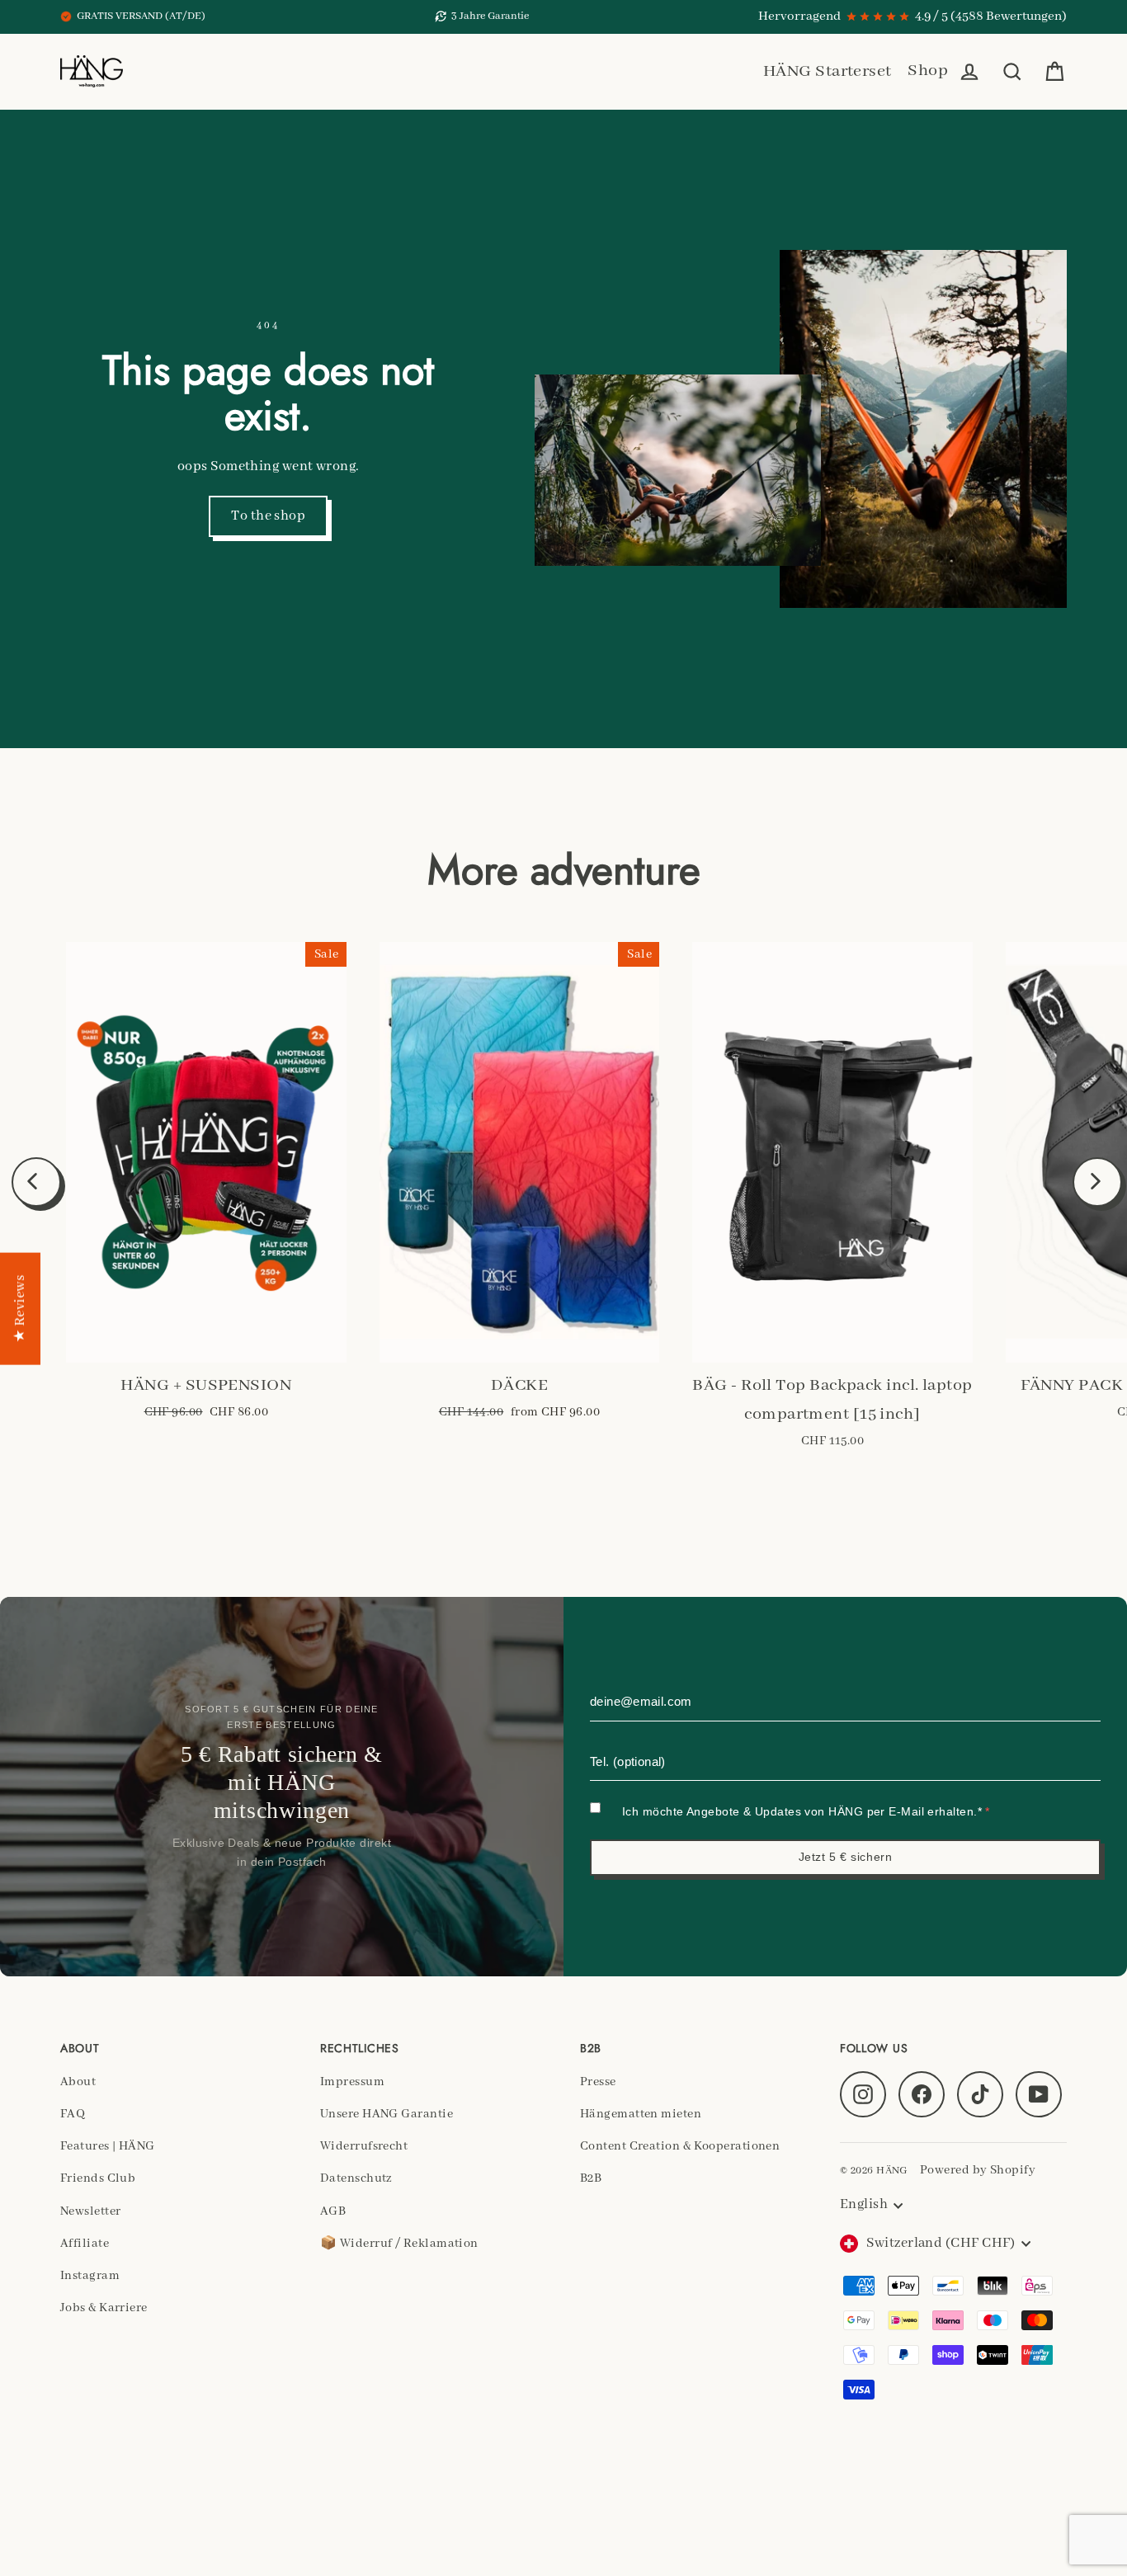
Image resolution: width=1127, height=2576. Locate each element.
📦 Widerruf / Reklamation (399, 2244)
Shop (928, 71)
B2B (591, 2178)
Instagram (90, 2276)
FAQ (73, 2114)
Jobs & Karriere (104, 2308)
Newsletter (91, 2211)
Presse (598, 2082)
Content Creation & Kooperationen (680, 2146)
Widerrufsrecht (364, 2146)
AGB (333, 2211)
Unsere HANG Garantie (387, 2114)
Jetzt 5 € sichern (846, 1857)
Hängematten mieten (641, 2114)
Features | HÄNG (108, 2146)
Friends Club (98, 2178)
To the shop (268, 516)
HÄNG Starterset (828, 71)
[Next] (1097, 1182)
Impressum (352, 2082)
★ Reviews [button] (20, 1308)
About (78, 2082)
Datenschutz (356, 2178)
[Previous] (36, 1182)
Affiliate (85, 2244)
